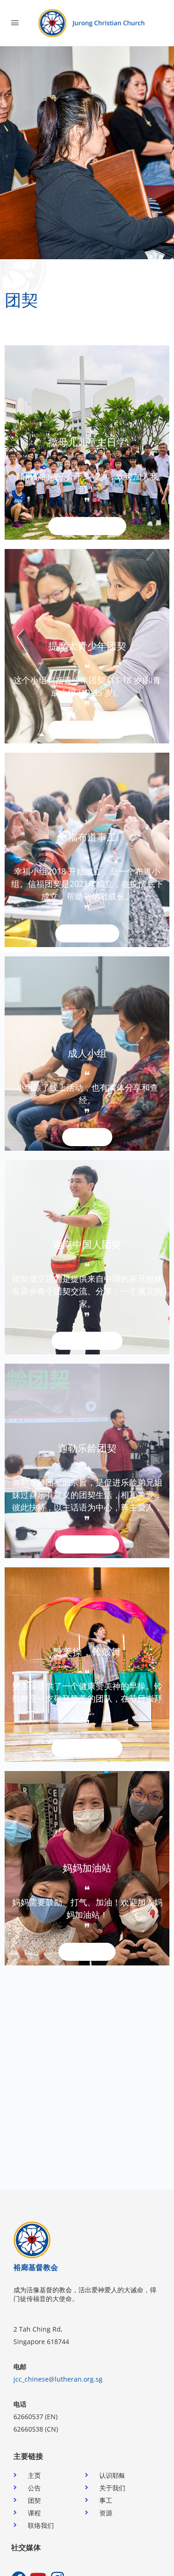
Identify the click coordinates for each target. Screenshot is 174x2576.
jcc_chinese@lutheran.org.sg (58, 2379)
